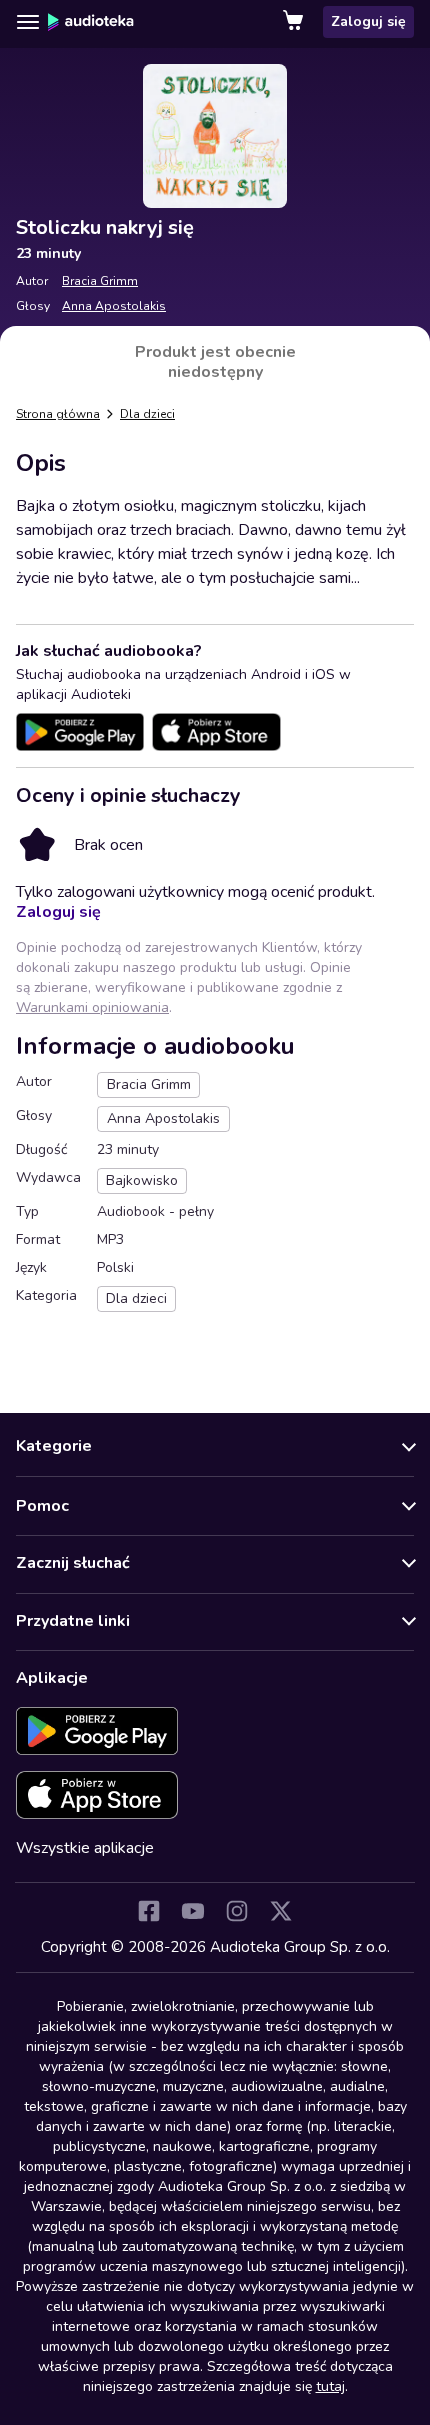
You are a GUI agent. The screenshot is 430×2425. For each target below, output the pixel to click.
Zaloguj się (368, 21)
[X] (281, 1911)
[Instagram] (237, 1911)
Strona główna (58, 414)
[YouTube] (193, 1911)
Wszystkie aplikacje (85, 1848)
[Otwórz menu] (28, 22)
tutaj (330, 2386)
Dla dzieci (147, 414)
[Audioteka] (91, 22)
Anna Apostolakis (114, 306)
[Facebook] (149, 1911)
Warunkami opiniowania (92, 1007)
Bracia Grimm (100, 281)
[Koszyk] (295, 22)
